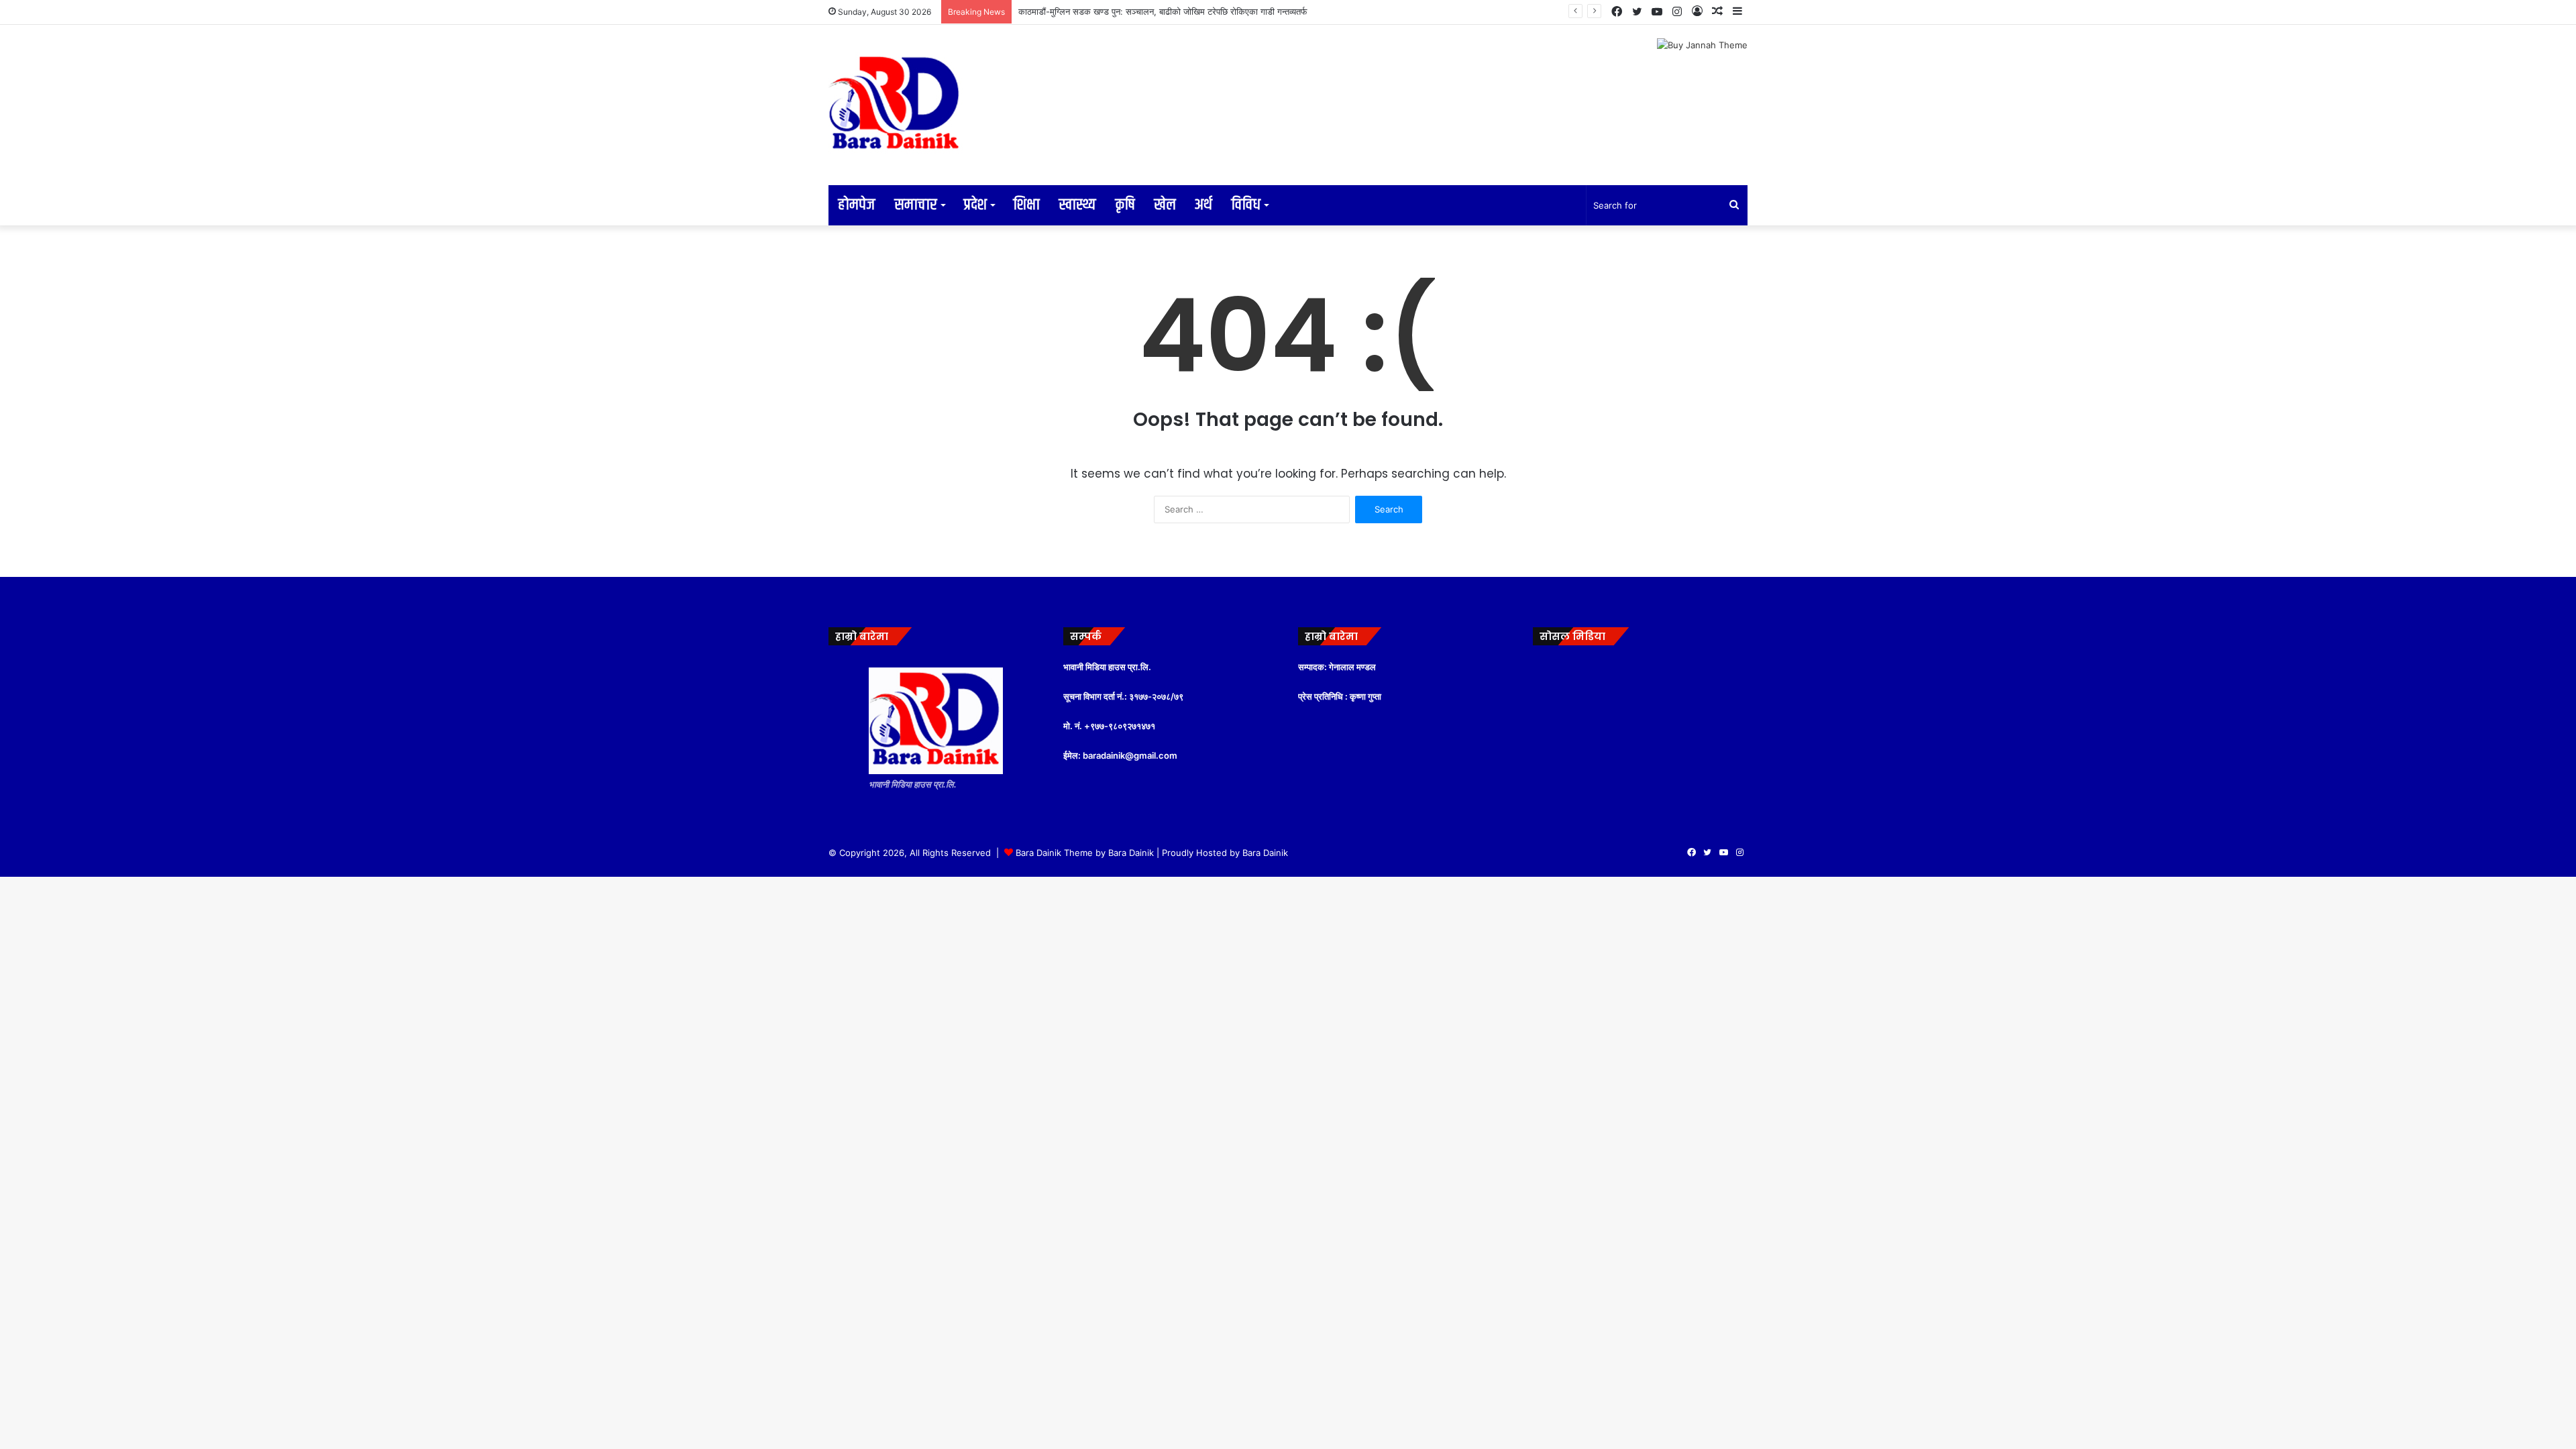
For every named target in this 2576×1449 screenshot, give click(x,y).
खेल (1165, 205)
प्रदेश (975, 205)
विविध (1246, 205)
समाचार (916, 205)
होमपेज (857, 205)
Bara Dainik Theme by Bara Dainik (1085, 853)
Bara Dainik (1265, 853)
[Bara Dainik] (896, 105)
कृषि (1125, 205)
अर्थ (1203, 205)
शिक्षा (1026, 205)
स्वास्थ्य (1077, 205)
